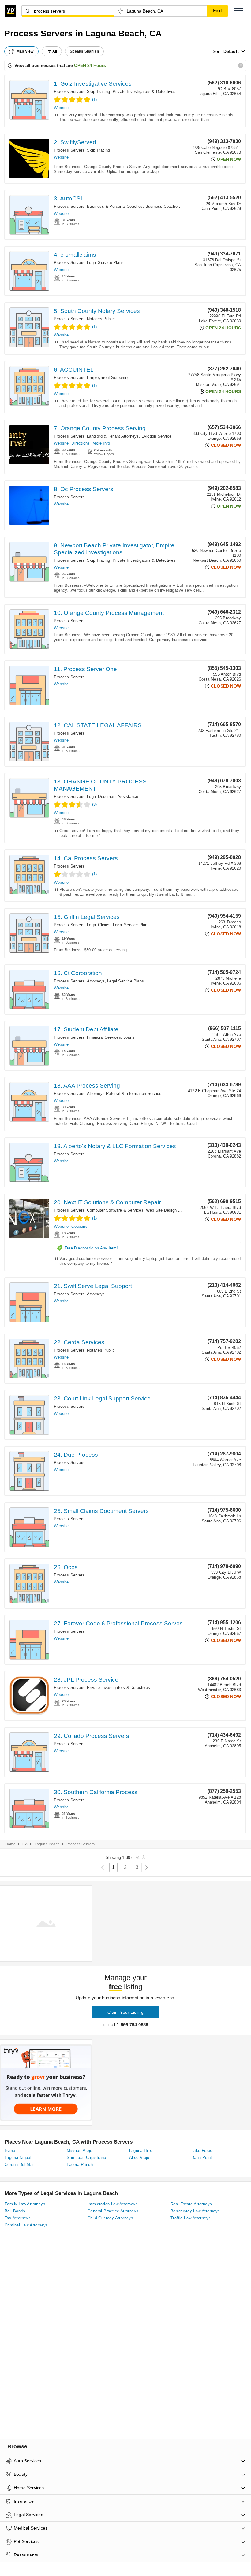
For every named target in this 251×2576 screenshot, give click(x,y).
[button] (239, 11)
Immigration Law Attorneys (113, 2204)
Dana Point (202, 2158)
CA (25, 1844)
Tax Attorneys (18, 2218)
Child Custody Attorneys (110, 2218)
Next (146, 1868)
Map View (25, 51)
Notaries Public (101, 319)
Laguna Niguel (18, 2158)
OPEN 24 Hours (90, 65)
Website (61, 108)
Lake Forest (202, 2150)
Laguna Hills (141, 2150)
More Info (101, 443)
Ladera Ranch (80, 2165)
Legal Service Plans (105, 263)
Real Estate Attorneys (191, 2204)
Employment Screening (108, 378)
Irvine (10, 2150)
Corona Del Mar (19, 2165)
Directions (81, 443)
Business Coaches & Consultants (176, 206)
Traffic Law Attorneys (191, 2218)
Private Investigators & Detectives (144, 92)
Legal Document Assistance (112, 796)
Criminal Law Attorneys (26, 2225)
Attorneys (96, 981)
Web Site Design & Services (172, 1210)
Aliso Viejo (139, 2158)
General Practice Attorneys (113, 2211)
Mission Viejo (79, 2150)
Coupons (79, 1226)
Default (231, 51)
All (55, 51)
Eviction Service (156, 436)
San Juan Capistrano (86, 2158)
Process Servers (69, 92)
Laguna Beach (47, 1844)
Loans (129, 1037)
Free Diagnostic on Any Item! (91, 1248)
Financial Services (104, 1037)
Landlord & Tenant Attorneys (113, 436)
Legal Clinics (99, 925)
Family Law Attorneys (25, 2204)
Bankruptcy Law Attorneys (195, 2211)
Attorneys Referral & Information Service (124, 1094)
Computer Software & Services (115, 1210)
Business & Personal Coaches (115, 206)
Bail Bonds (15, 2211)
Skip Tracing (98, 92)
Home (10, 1844)
